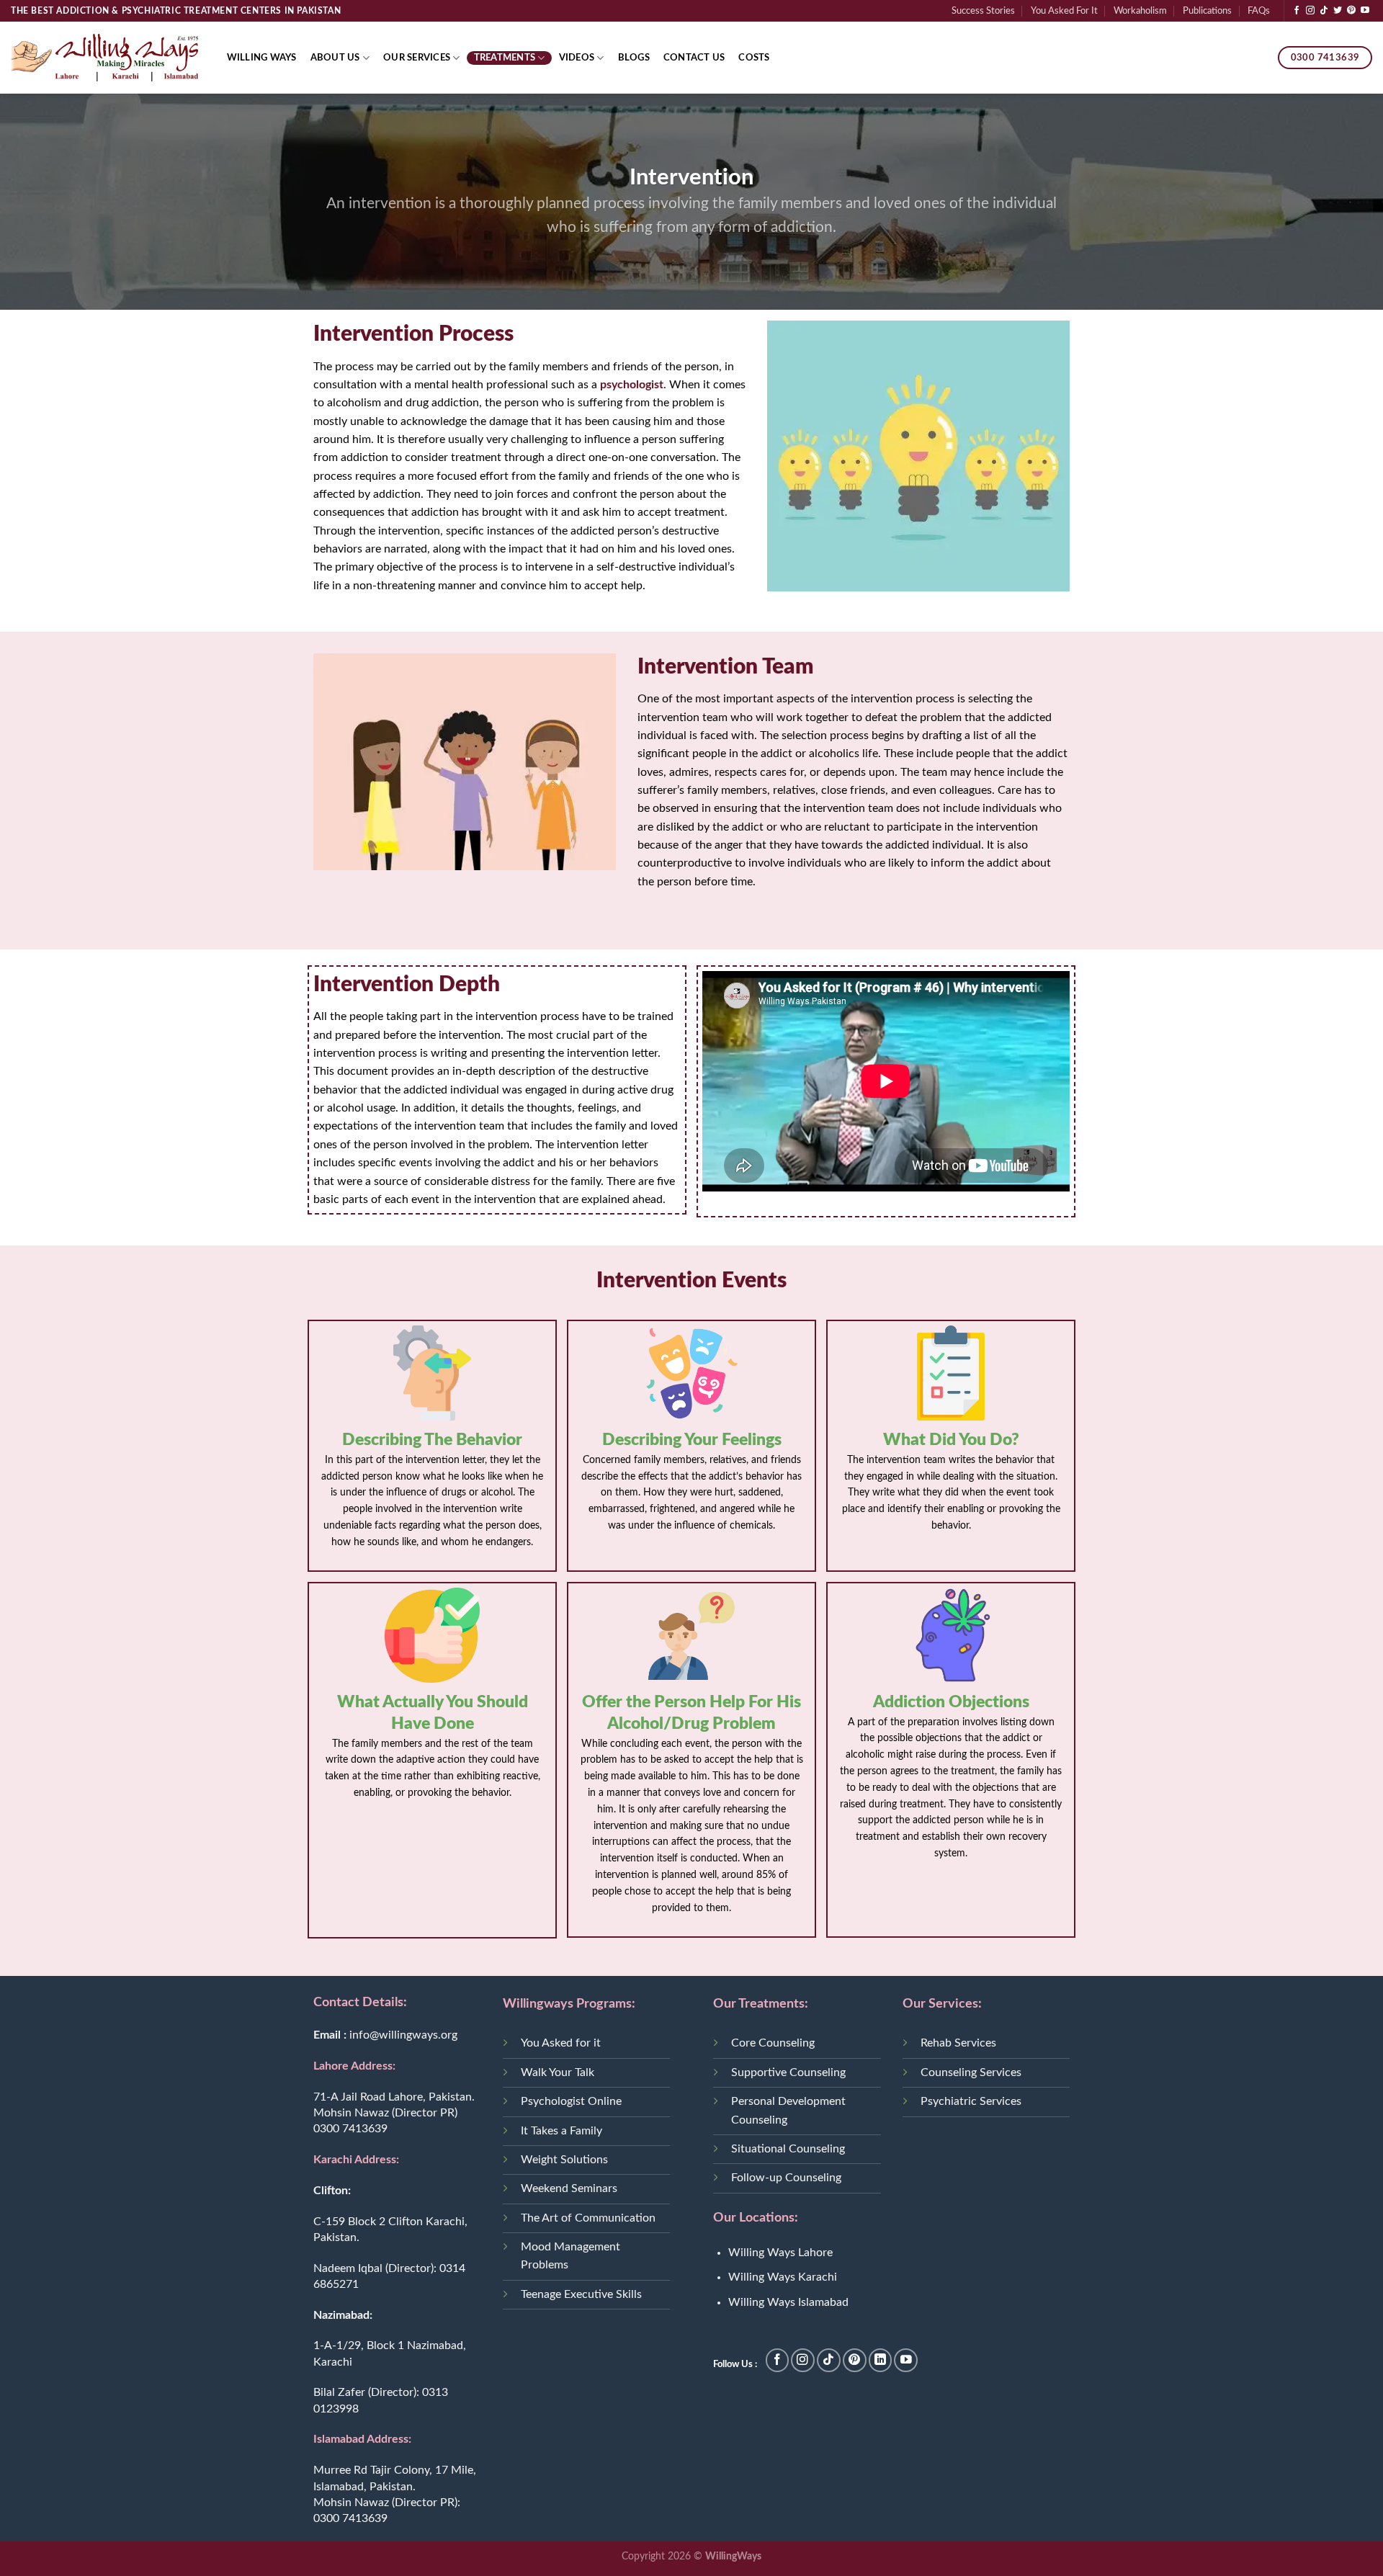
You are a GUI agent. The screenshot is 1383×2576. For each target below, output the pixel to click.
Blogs (634, 58)
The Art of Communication (588, 2218)
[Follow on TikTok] (1324, 11)
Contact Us (694, 58)
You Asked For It (1064, 11)
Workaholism (1140, 11)
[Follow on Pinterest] (1351, 11)
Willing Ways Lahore (780, 2253)
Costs (754, 58)
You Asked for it (561, 2043)
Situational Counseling (788, 2149)
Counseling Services (971, 2072)
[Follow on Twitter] (1338, 11)
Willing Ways (262, 58)
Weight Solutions (564, 2160)
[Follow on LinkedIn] (881, 2360)
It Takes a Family (561, 2131)
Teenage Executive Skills (581, 2294)
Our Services (417, 58)
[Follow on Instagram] (1310, 11)
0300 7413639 (350, 2129)
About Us (335, 58)
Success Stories (983, 11)
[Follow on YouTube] (1365, 11)
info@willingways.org (403, 2035)
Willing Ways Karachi (783, 2277)
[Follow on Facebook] (1297, 11)
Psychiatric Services (971, 2101)
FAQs (1259, 11)
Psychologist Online (571, 2101)
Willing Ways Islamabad (788, 2302)
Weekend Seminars (569, 2188)
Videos (577, 58)
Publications (1207, 11)
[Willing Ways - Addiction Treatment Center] (104, 57)
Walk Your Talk (558, 2072)
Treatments (505, 58)
